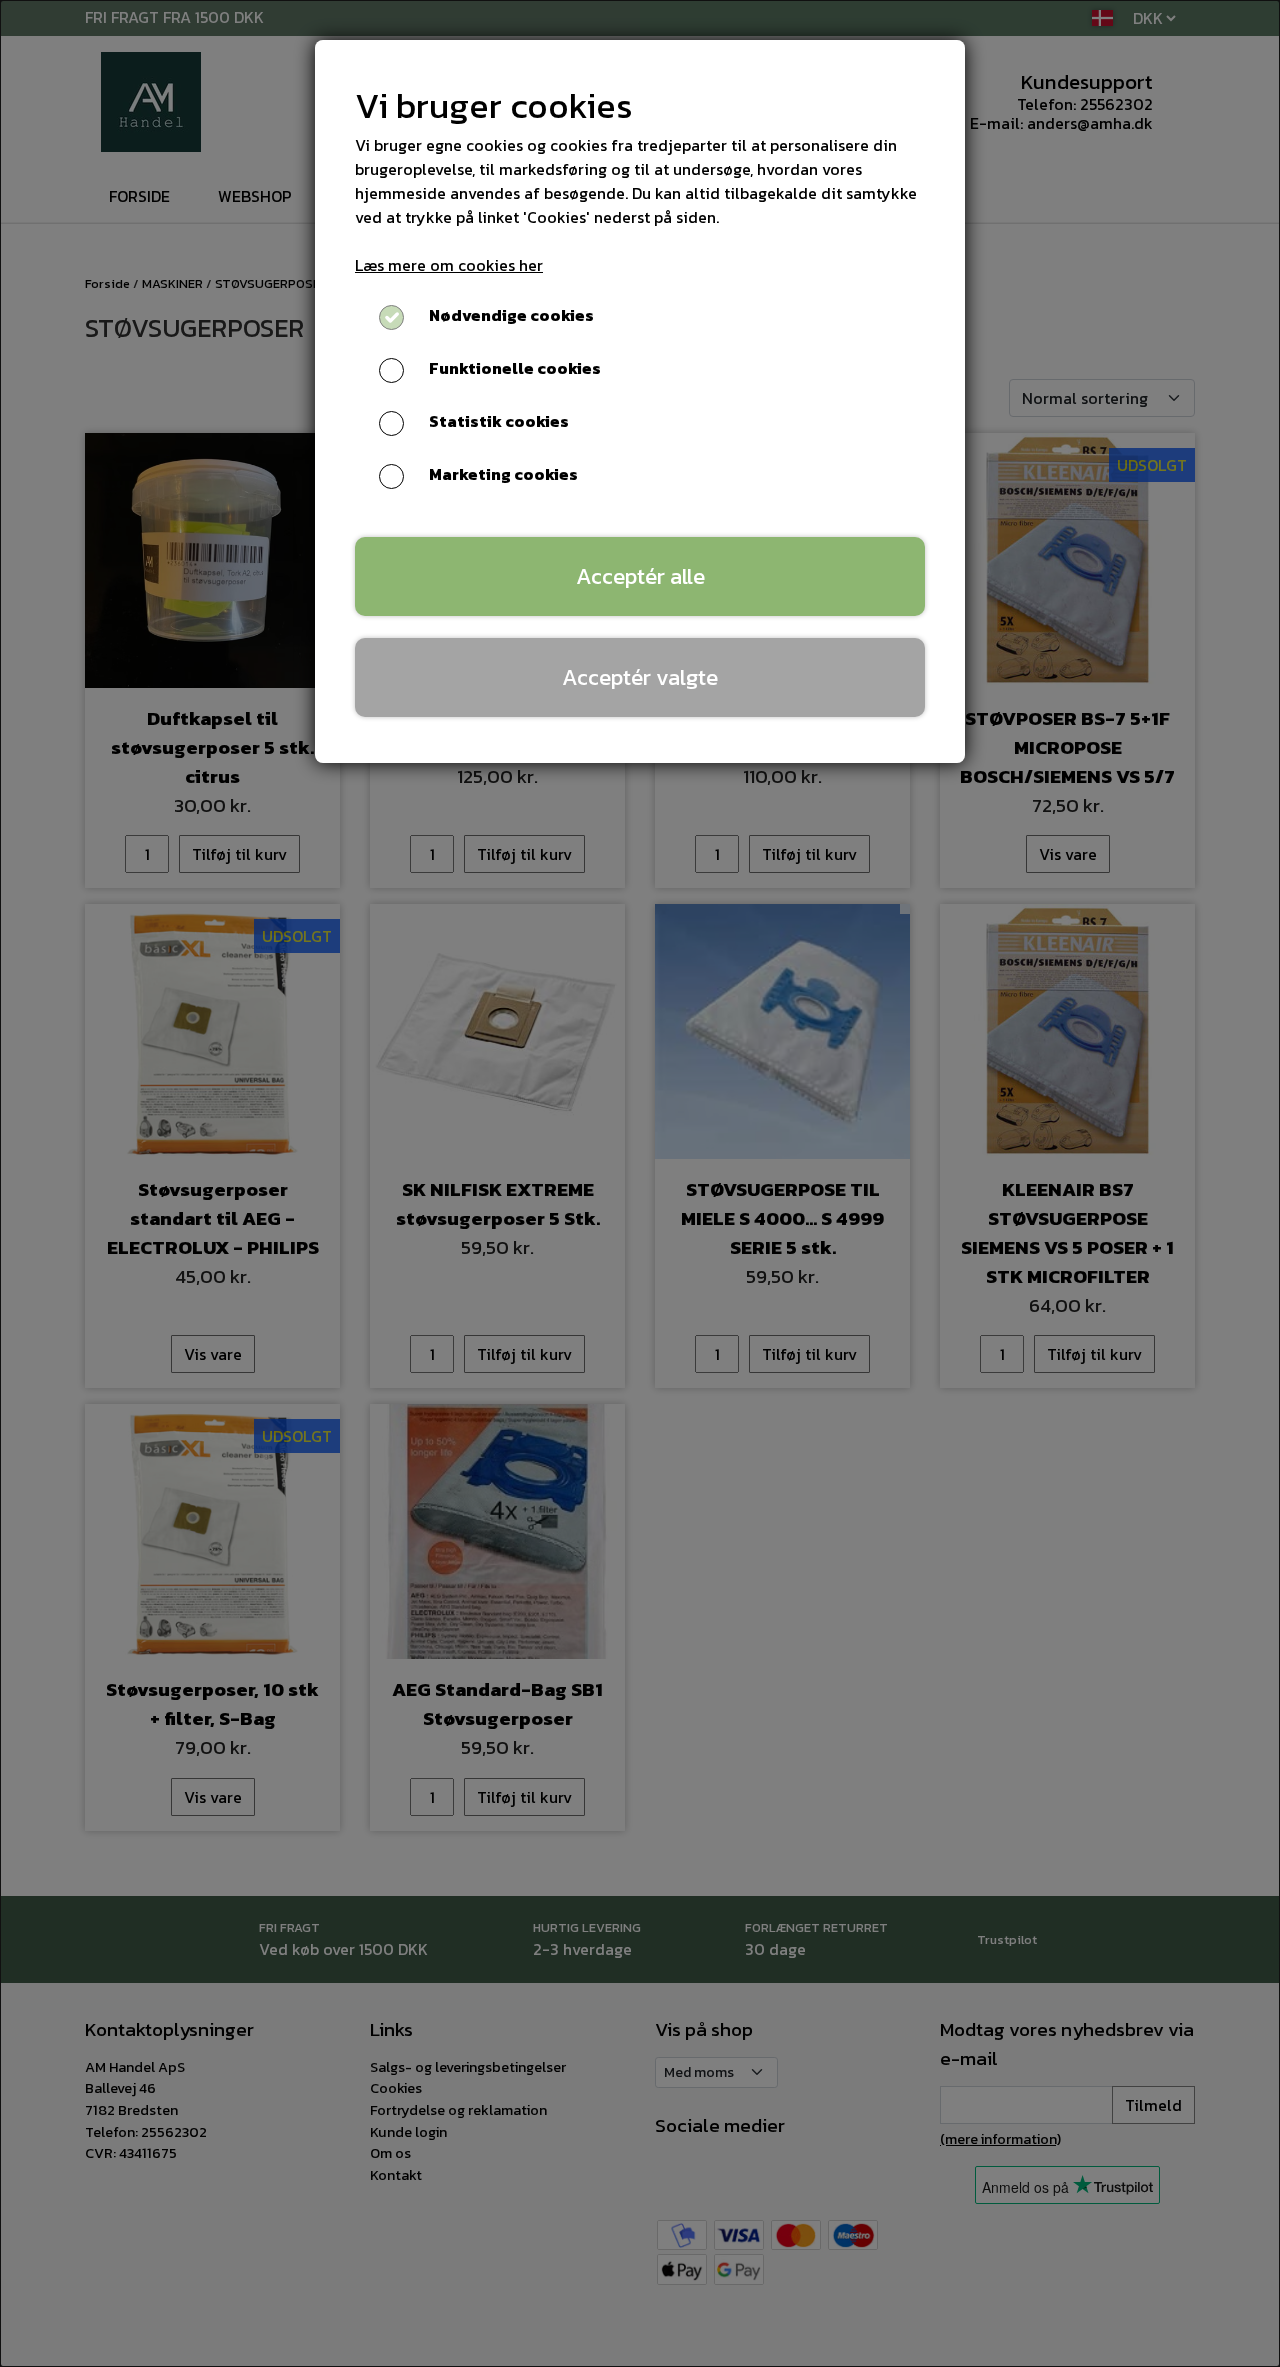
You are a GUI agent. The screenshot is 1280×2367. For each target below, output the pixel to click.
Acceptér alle (640, 576)
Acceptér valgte (640, 677)
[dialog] (640, 1183)
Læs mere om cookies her (449, 265)
